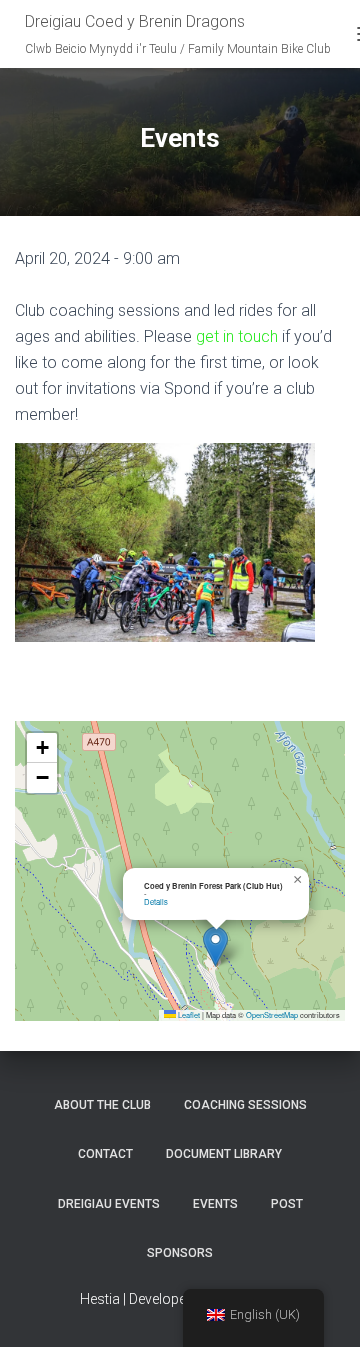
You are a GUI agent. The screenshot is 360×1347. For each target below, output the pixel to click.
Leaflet (188, 1014)
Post (287, 1204)
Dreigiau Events (109, 1204)
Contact (105, 1154)
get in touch (237, 336)
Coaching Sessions (245, 1105)
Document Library (224, 1154)
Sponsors (180, 1253)
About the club (102, 1105)
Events (215, 1204)
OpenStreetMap (272, 1014)
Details (156, 901)
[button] (215, 946)
